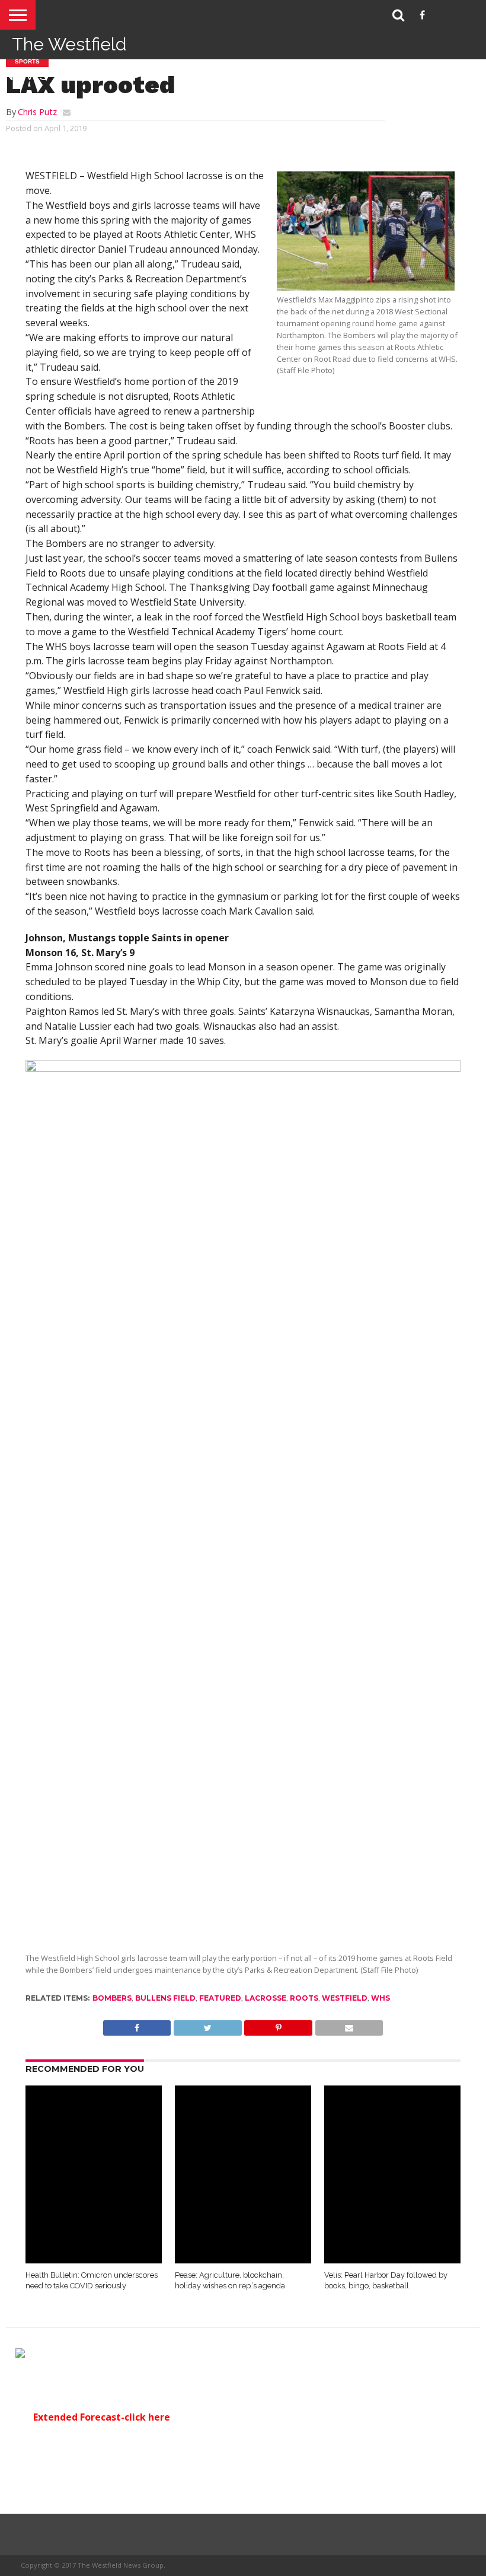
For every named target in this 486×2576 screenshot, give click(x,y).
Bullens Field (165, 1998)
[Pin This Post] (278, 2025)
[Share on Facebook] (137, 2025)
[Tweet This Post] (207, 2025)
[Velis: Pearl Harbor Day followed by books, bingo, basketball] (392, 2260)
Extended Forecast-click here (102, 2417)
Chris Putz (37, 112)
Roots (304, 1998)
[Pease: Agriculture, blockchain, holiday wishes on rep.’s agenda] (243, 2260)
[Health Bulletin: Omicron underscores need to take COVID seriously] (94, 2260)
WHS (381, 1998)
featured (220, 1998)
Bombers (112, 1998)
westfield (345, 1998)
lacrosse (266, 1998)
